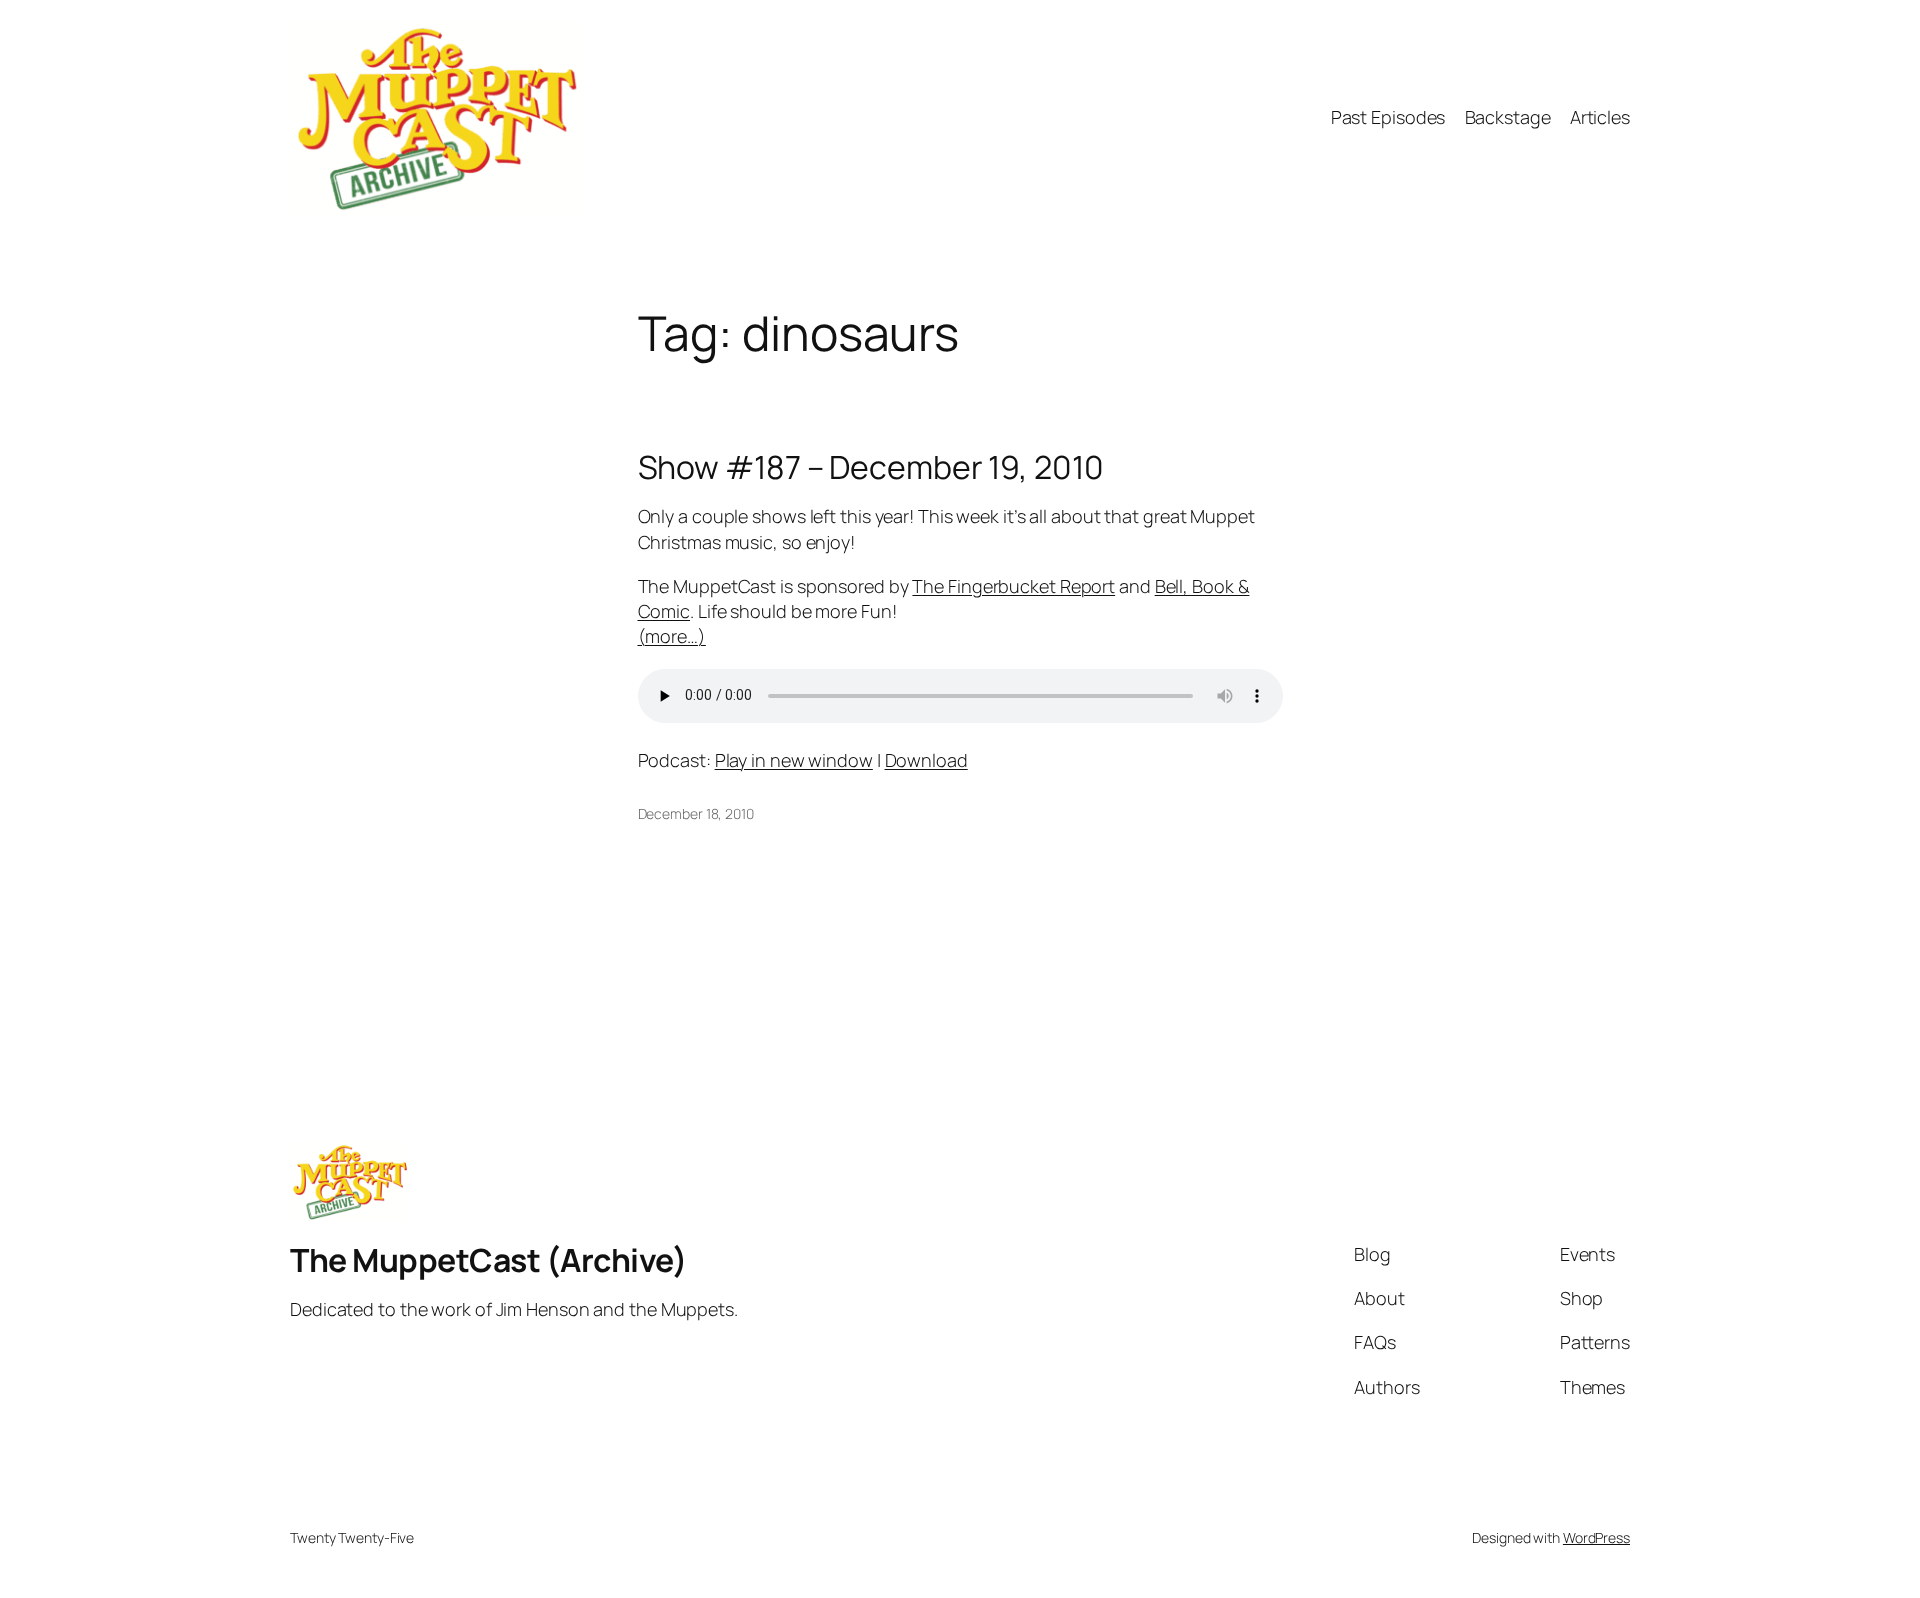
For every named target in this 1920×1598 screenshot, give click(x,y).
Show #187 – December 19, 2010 (871, 467)
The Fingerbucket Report (1013, 586)
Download (926, 760)
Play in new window (794, 760)
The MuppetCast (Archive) (488, 1260)
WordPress (1596, 1537)
